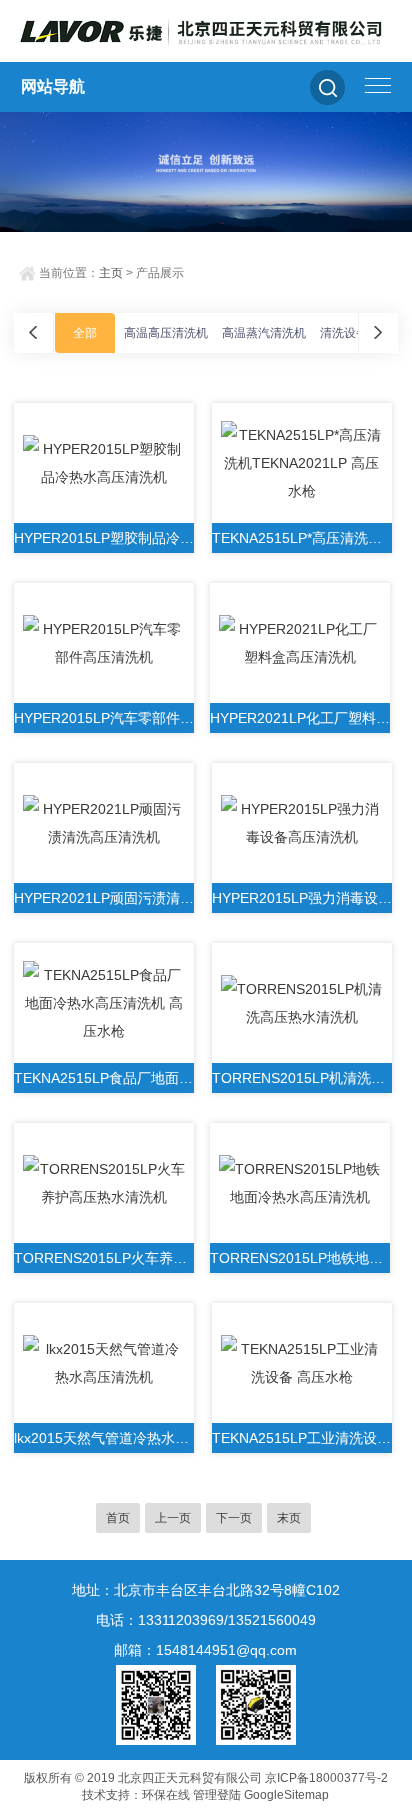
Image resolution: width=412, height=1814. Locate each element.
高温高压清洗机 (166, 333)
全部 (85, 333)
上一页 (173, 1518)
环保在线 (166, 1795)
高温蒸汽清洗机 (264, 333)
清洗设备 (344, 333)
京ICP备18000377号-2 (326, 1778)
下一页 (234, 1518)
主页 (111, 273)
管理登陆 (217, 1795)
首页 (118, 1518)
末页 (289, 1518)
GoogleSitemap (286, 1795)
